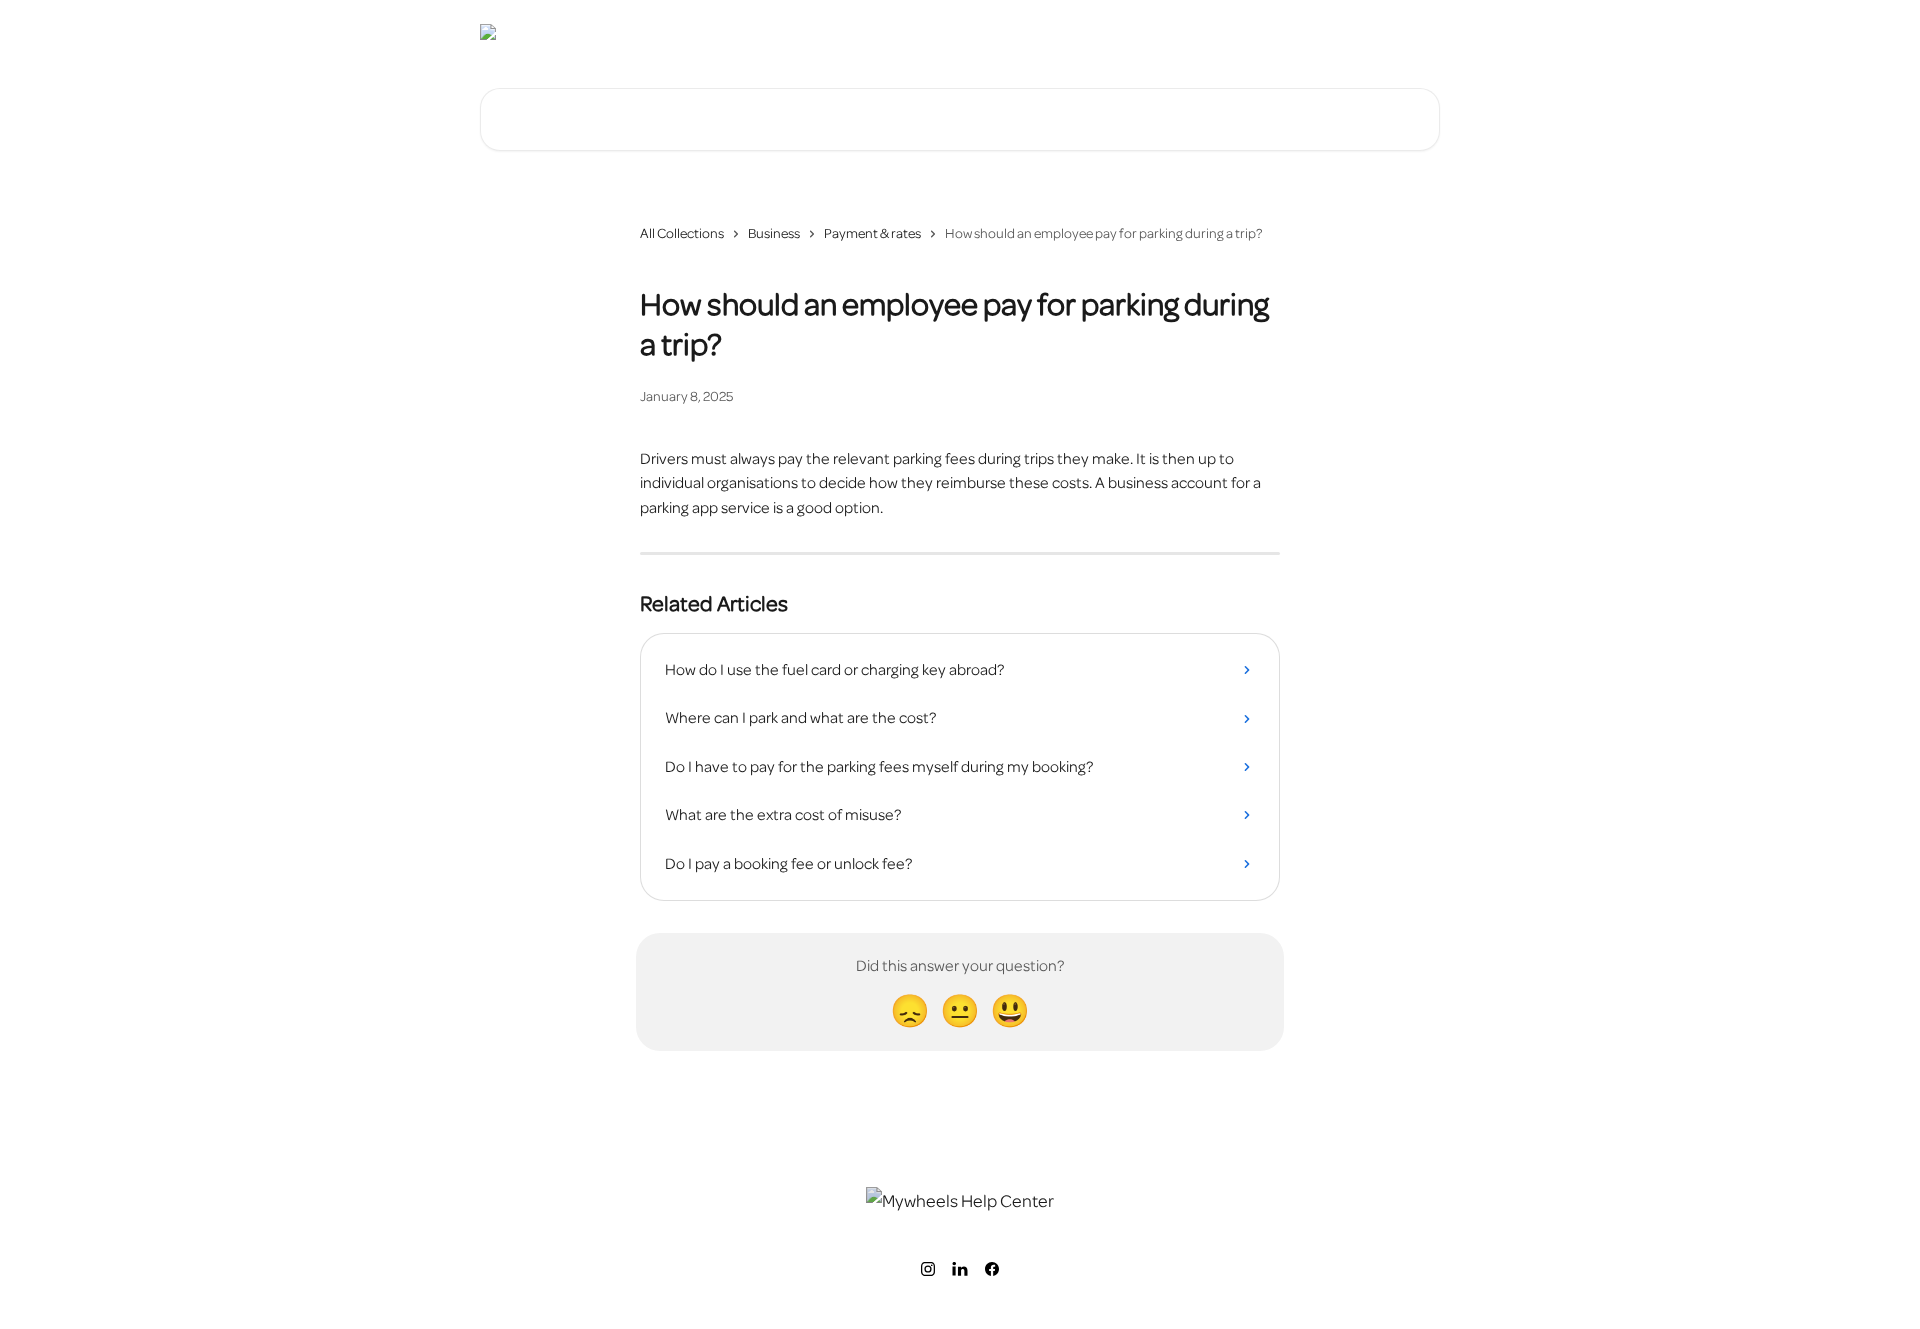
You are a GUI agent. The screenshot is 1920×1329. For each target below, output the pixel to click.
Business (774, 233)
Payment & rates (872, 233)
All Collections (682, 233)
